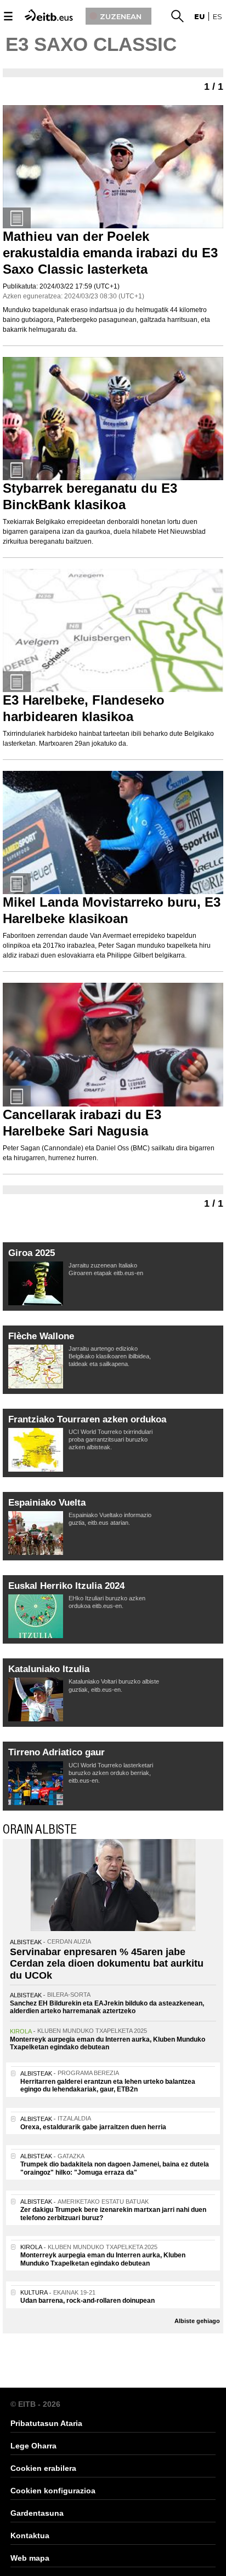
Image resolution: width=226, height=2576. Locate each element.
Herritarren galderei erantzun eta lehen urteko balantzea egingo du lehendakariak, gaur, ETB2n (108, 2085)
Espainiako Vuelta (47, 1503)
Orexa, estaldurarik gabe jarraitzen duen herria (93, 2127)
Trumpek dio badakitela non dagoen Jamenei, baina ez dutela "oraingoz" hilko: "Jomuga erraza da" (115, 2168)
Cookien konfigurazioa (53, 2491)
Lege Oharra (33, 2446)
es (217, 16)
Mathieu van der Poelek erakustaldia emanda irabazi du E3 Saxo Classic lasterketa (110, 253)
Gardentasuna (37, 2513)
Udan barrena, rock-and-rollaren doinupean (87, 2301)
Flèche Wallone (41, 1336)
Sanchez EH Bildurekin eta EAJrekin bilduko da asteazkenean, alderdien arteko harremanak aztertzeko (107, 2007)
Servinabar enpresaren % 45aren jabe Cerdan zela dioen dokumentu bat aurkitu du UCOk (107, 1964)
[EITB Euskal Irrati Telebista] (50, 15)
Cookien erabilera (43, 2468)
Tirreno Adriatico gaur (56, 1752)
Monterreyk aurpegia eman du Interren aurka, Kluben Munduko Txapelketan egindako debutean (108, 2043)
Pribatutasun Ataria (46, 2423)
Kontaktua (30, 2535)
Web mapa (30, 2558)
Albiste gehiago (197, 2321)
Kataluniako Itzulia (49, 1669)
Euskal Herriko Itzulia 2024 (66, 1586)
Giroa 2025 (32, 1253)
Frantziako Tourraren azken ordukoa (87, 1419)
